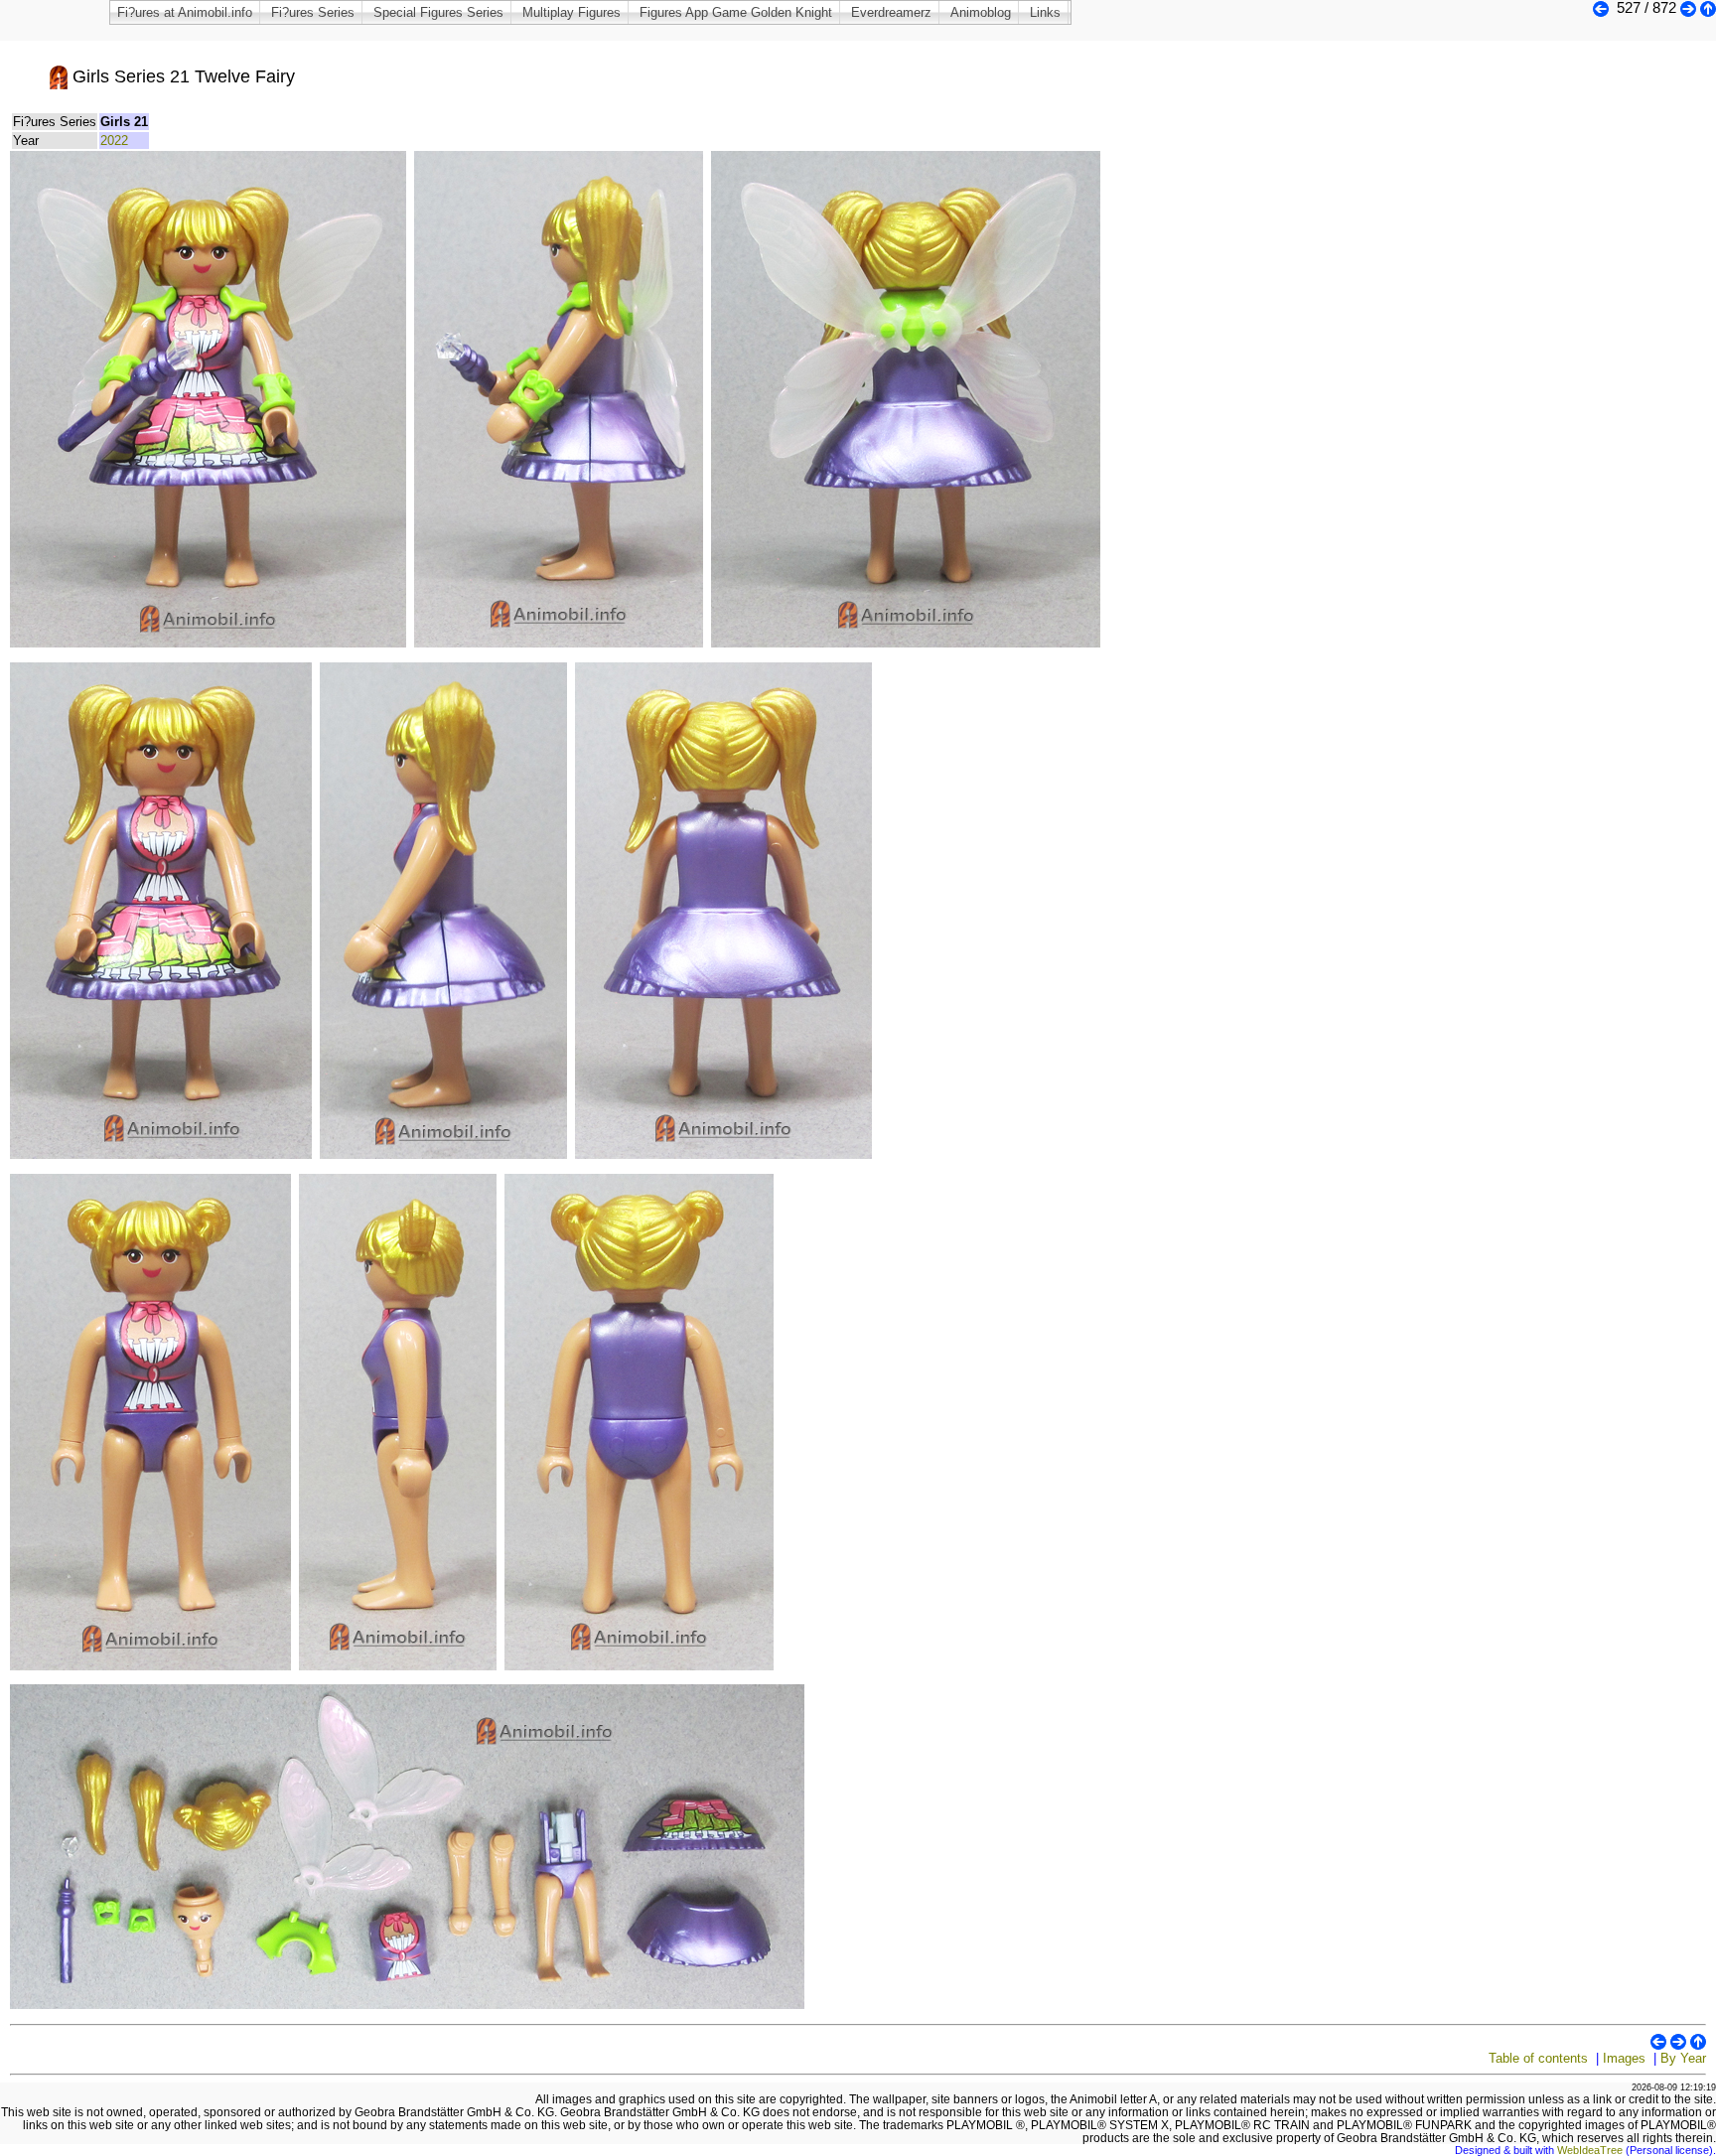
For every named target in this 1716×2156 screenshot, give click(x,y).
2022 (114, 141)
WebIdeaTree (1590, 2150)
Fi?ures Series (313, 12)
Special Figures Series (438, 12)
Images (1624, 2058)
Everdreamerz (891, 12)
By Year (1683, 2058)
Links (1045, 12)
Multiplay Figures (572, 12)
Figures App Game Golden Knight (736, 12)
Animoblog (981, 12)
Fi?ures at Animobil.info (185, 12)
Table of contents (1538, 2058)
